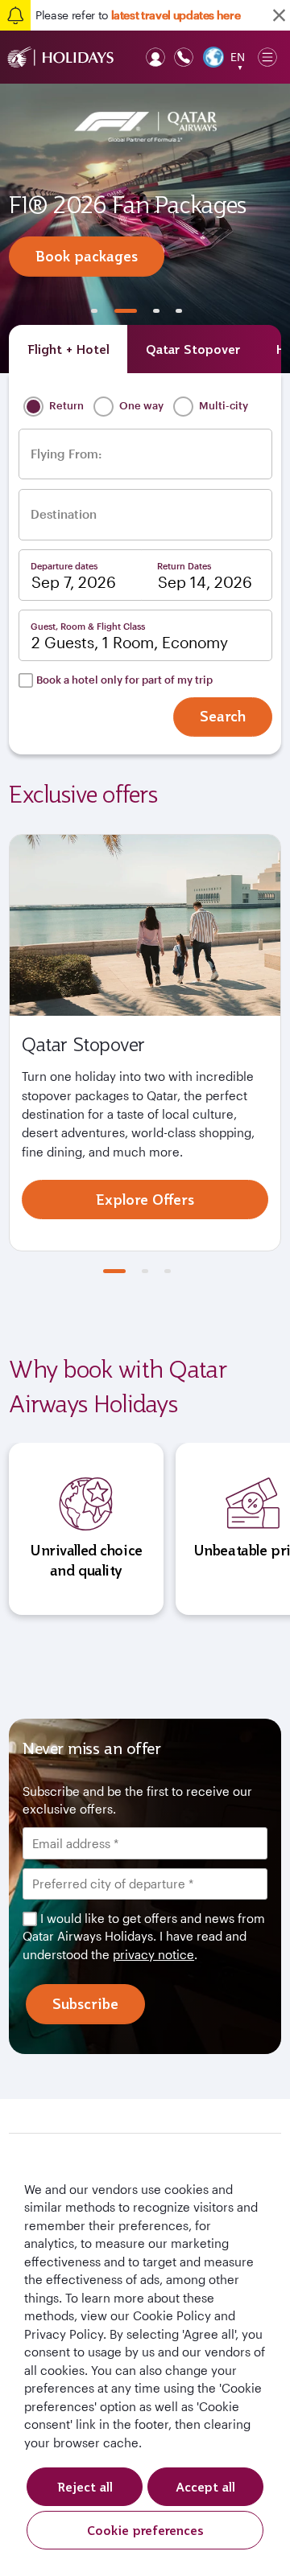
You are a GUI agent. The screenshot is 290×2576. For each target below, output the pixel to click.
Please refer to (138, 15)
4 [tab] (179, 311)
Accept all (205, 2487)
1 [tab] (94, 311)
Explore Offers (145, 1200)
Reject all (85, 2487)
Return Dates (184, 566)
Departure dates (64, 566)
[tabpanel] (145, 228)
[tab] (68, 349)
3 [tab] (156, 311)
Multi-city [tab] (222, 405)
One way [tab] (140, 405)
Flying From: (66, 454)
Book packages (87, 256)
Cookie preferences (145, 2530)
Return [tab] (65, 405)
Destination (64, 514)
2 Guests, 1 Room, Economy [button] (130, 643)
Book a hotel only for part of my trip (124, 680)
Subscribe (85, 2004)
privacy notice (153, 1954)
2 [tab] (126, 311)
